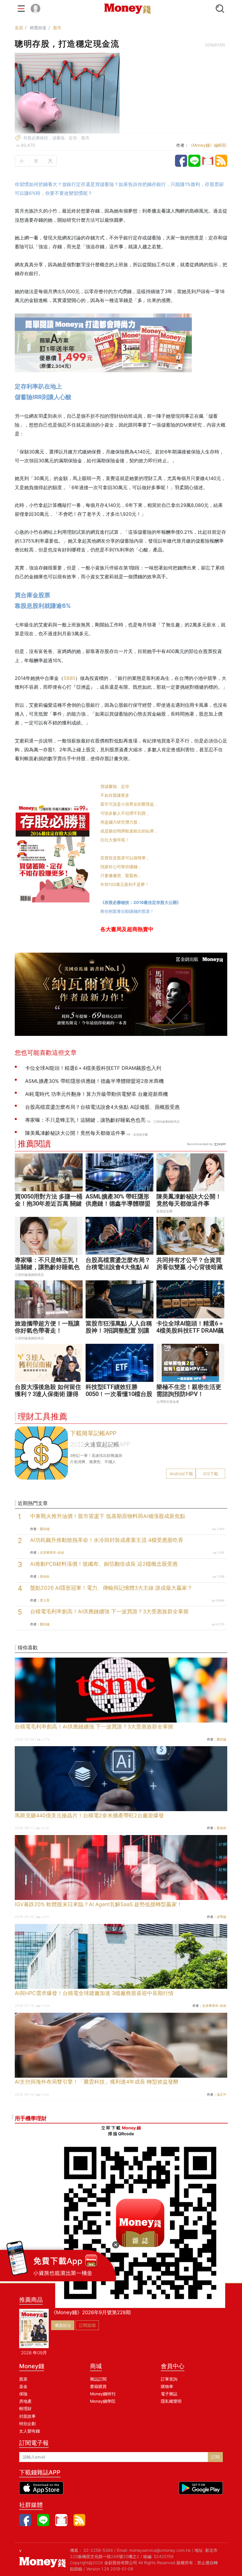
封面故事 (27, 2416)
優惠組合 (63, 2325)
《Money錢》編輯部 (207, 145)
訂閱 (215, 2457)
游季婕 (221, 1917)
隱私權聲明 (171, 2401)
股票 (23, 2379)
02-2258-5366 (98, 2550)
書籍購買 (98, 2386)
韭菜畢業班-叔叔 (52, 1553)
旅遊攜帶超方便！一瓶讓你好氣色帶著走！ (47, 1327)
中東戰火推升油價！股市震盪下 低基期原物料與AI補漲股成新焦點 (108, 1516)
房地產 (25, 2401)
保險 (23, 2394)
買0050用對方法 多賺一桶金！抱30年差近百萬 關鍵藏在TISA (49, 1204)
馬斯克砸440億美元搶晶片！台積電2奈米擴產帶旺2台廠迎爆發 (89, 1815)
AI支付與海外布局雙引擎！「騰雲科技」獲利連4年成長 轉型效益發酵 (97, 2082)
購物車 (167, 2386)
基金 (23, 2386)
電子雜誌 (169, 2394)
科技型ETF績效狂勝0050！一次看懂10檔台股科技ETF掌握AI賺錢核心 (119, 1394)
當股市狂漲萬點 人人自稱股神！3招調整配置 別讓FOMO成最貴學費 (119, 1331)
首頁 (19, 28)
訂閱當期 (87, 2325)
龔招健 (45, 1529)
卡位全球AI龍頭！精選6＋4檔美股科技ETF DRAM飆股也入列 (190, 1331)
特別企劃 (27, 2424)
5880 (69, 678)
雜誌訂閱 (98, 2379)
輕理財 (25, 2408)
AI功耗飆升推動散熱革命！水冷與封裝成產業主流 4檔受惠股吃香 (107, 1540)
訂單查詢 (169, 2379)
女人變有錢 (30, 2431)
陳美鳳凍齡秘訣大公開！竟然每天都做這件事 (189, 1200)
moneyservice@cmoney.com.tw (160, 2550)
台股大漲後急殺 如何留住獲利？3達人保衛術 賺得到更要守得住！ (48, 1394)
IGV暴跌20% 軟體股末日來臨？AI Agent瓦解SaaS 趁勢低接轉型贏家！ (98, 1904)
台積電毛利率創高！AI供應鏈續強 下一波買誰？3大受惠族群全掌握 (109, 1611)
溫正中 (221, 2095)
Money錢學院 (103, 2401)
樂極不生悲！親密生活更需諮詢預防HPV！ (189, 1390)
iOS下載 (211, 1474)
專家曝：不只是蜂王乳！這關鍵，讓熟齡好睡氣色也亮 (47, 1267)
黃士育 (45, 1600)
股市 (57, 28)
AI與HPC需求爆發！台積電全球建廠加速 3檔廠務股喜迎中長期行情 (94, 1993)
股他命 (45, 1576)
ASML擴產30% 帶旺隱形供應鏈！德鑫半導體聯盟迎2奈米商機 (118, 1204)
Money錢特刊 (103, 2394)
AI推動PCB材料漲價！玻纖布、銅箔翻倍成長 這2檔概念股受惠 (104, 1564)
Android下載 (181, 1474)
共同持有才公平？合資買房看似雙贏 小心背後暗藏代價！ (190, 1267)
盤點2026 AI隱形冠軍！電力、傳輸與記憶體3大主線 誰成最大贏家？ (111, 1588)
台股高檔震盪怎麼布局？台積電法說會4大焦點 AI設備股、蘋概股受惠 (118, 1267)
